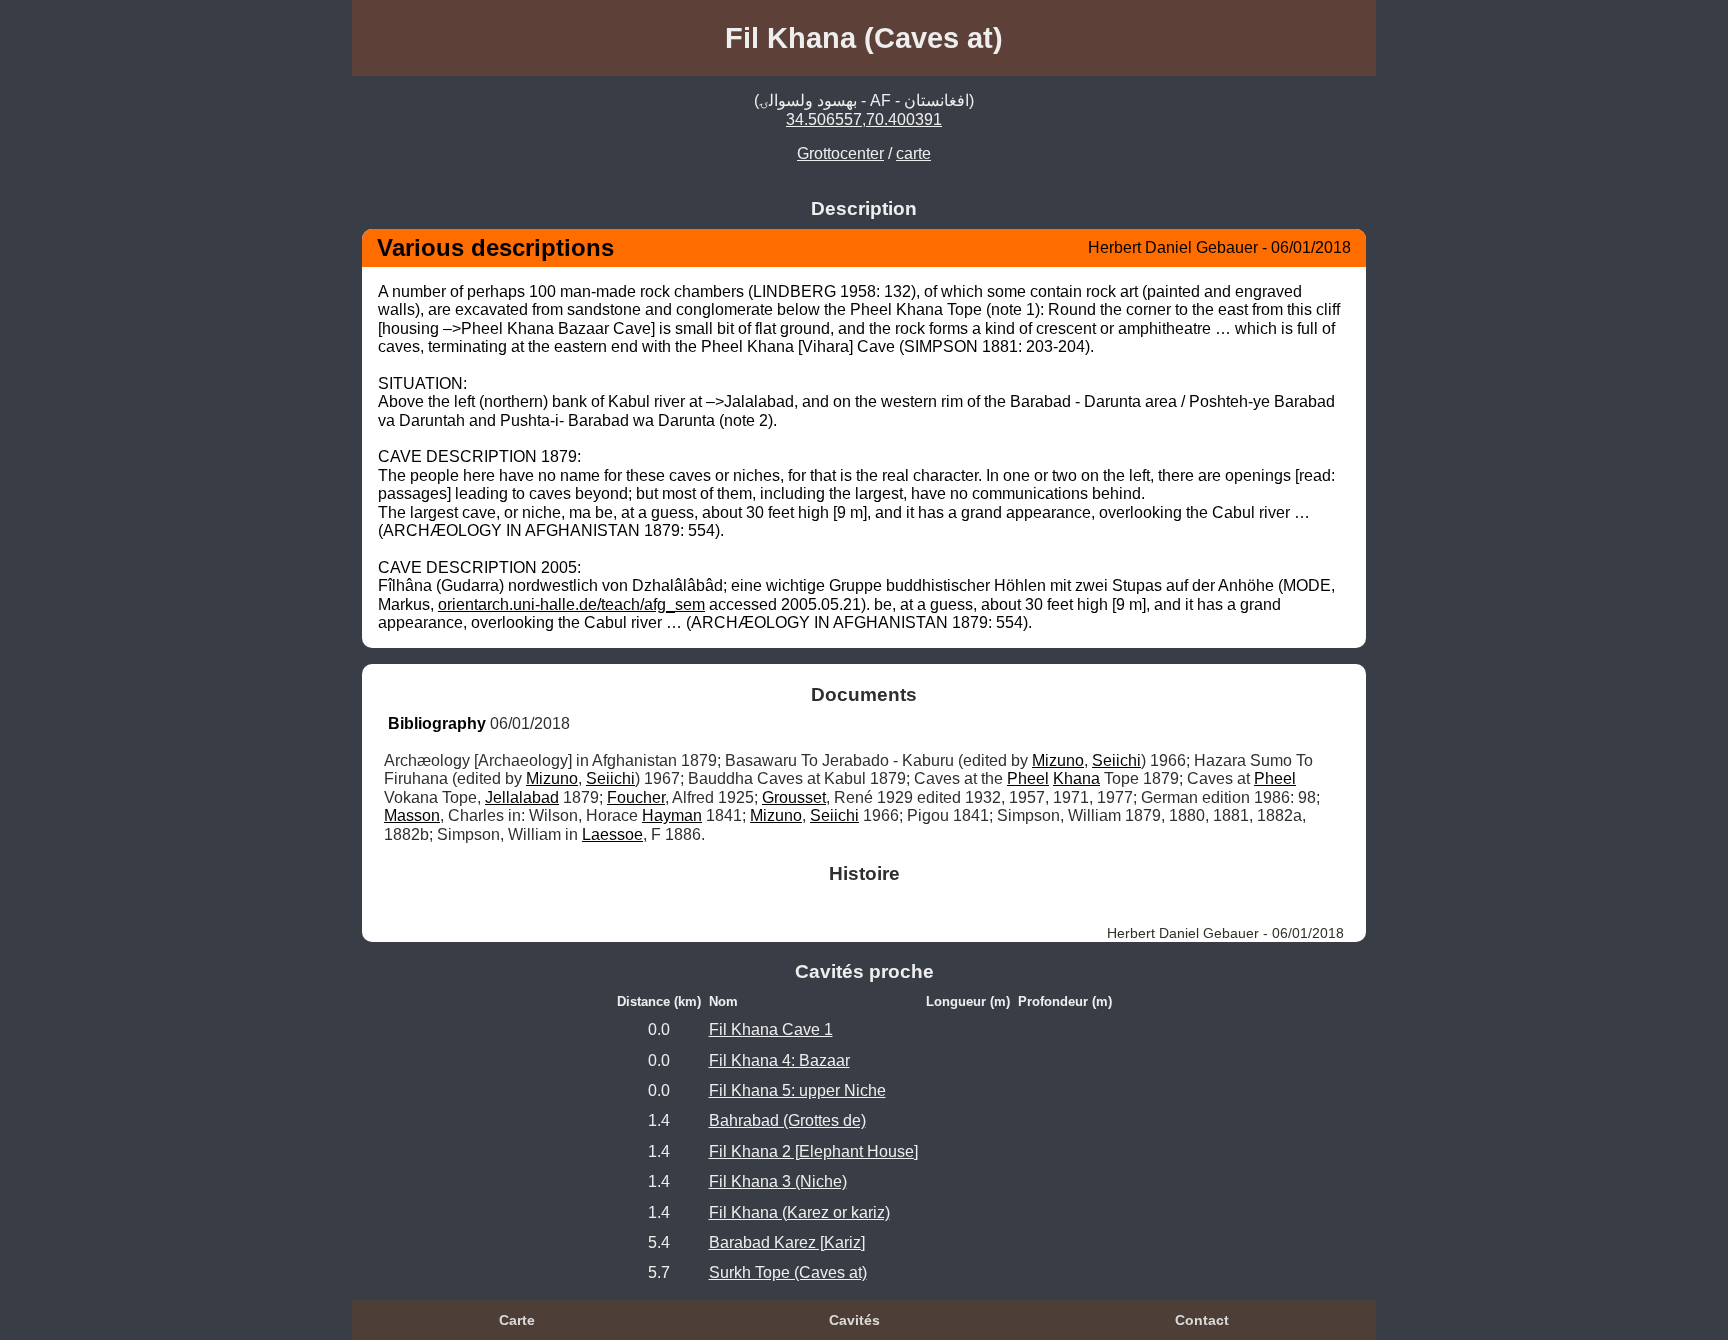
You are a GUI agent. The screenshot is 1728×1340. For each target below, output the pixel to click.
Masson (412, 815)
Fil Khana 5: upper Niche (797, 1090)
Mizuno (1058, 760)
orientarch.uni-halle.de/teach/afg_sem (571, 604)
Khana (1076, 778)
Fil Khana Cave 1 (771, 1029)
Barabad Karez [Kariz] (787, 1242)
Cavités (854, 1320)
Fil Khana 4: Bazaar (779, 1060)
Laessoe (612, 834)
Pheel (1028, 778)
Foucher (636, 797)
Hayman (672, 815)
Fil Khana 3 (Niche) (778, 1181)
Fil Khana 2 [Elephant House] (813, 1151)
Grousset (794, 797)
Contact (1202, 1320)
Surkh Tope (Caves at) (788, 1272)
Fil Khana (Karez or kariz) (799, 1212)
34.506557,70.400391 (864, 119)
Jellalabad (522, 797)
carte (913, 153)
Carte (517, 1320)
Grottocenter (840, 153)
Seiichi (1116, 760)
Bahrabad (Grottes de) (787, 1120)
